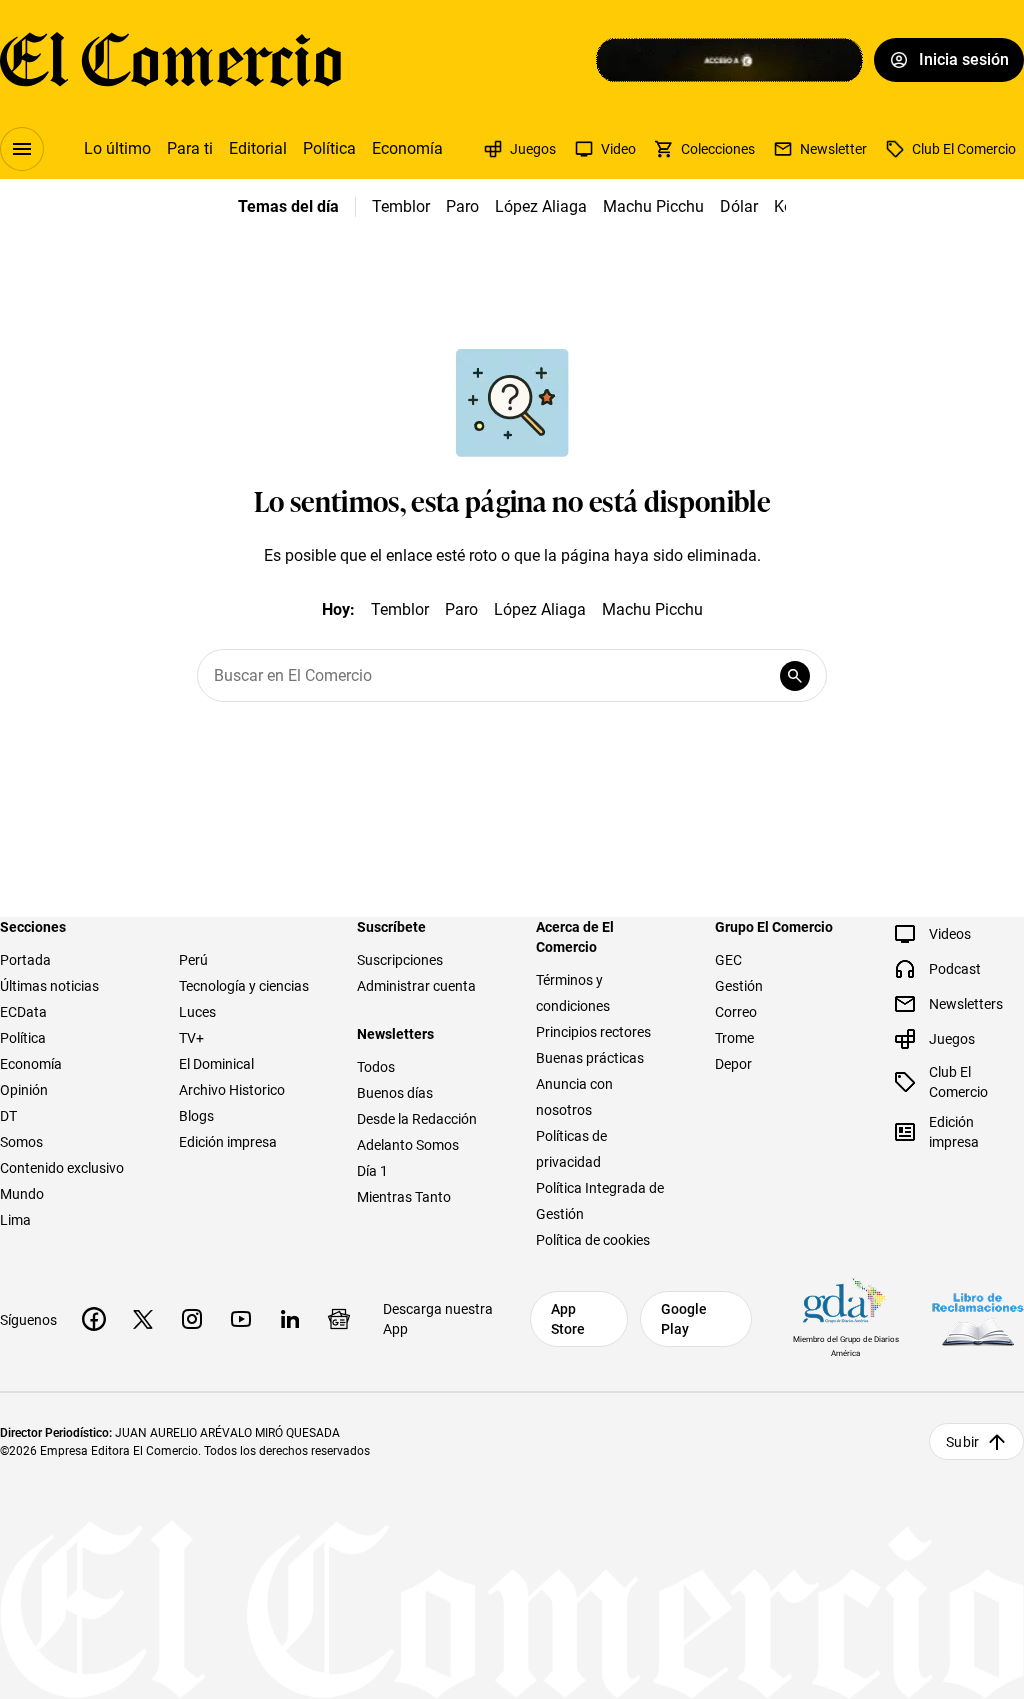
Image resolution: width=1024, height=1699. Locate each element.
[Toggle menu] (22, 149)
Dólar (739, 206)
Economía (407, 148)
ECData (23, 1012)
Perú (193, 960)
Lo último (117, 148)
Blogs (196, 1116)
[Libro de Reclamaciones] (978, 1319)
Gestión (739, 986)
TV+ (191, 1038)
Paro (462, 206)
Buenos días (395, 1093)
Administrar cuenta (416, 986)
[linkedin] (290, 1319)
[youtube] (241, 1319)
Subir (962, 1442)
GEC (728, 960)
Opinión (24, 1090)
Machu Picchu (653, 206)
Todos (376, 1067)
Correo (736, 1012)
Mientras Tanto (404, 1197)
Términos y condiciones (573, 993)
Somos (21, 1142)
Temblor (401, 206)
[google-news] (339, 1319)
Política (329, 148)
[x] (143, 1319)
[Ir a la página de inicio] (170, 60)
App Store (568, 1319)
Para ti (190, 148)
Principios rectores (593, 1032)
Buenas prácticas (590, 1058)
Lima (15, 1220)
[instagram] (192, 1319)
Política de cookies (593, 1240)
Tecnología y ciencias (244, 986)
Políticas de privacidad (571, 1149)
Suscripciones (400, 960)
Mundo (22, 1194)
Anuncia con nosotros (574, 1097)
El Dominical (216, 1064)
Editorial (258, 148)
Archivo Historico (232, 1090)
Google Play (684, 1319)
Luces (197, 1012)
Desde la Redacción (417, 1119)
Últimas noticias (49, 986)
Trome (734, 1038)
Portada (25, 960)
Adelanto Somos (408, 1145)
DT (8, 1116)
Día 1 (372, 1171)
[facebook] (94, 1319)
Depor (733, 1064)
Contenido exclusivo (62, 1168)
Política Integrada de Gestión (600, 1201)
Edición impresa (228, 1142)
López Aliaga (541, 206)
